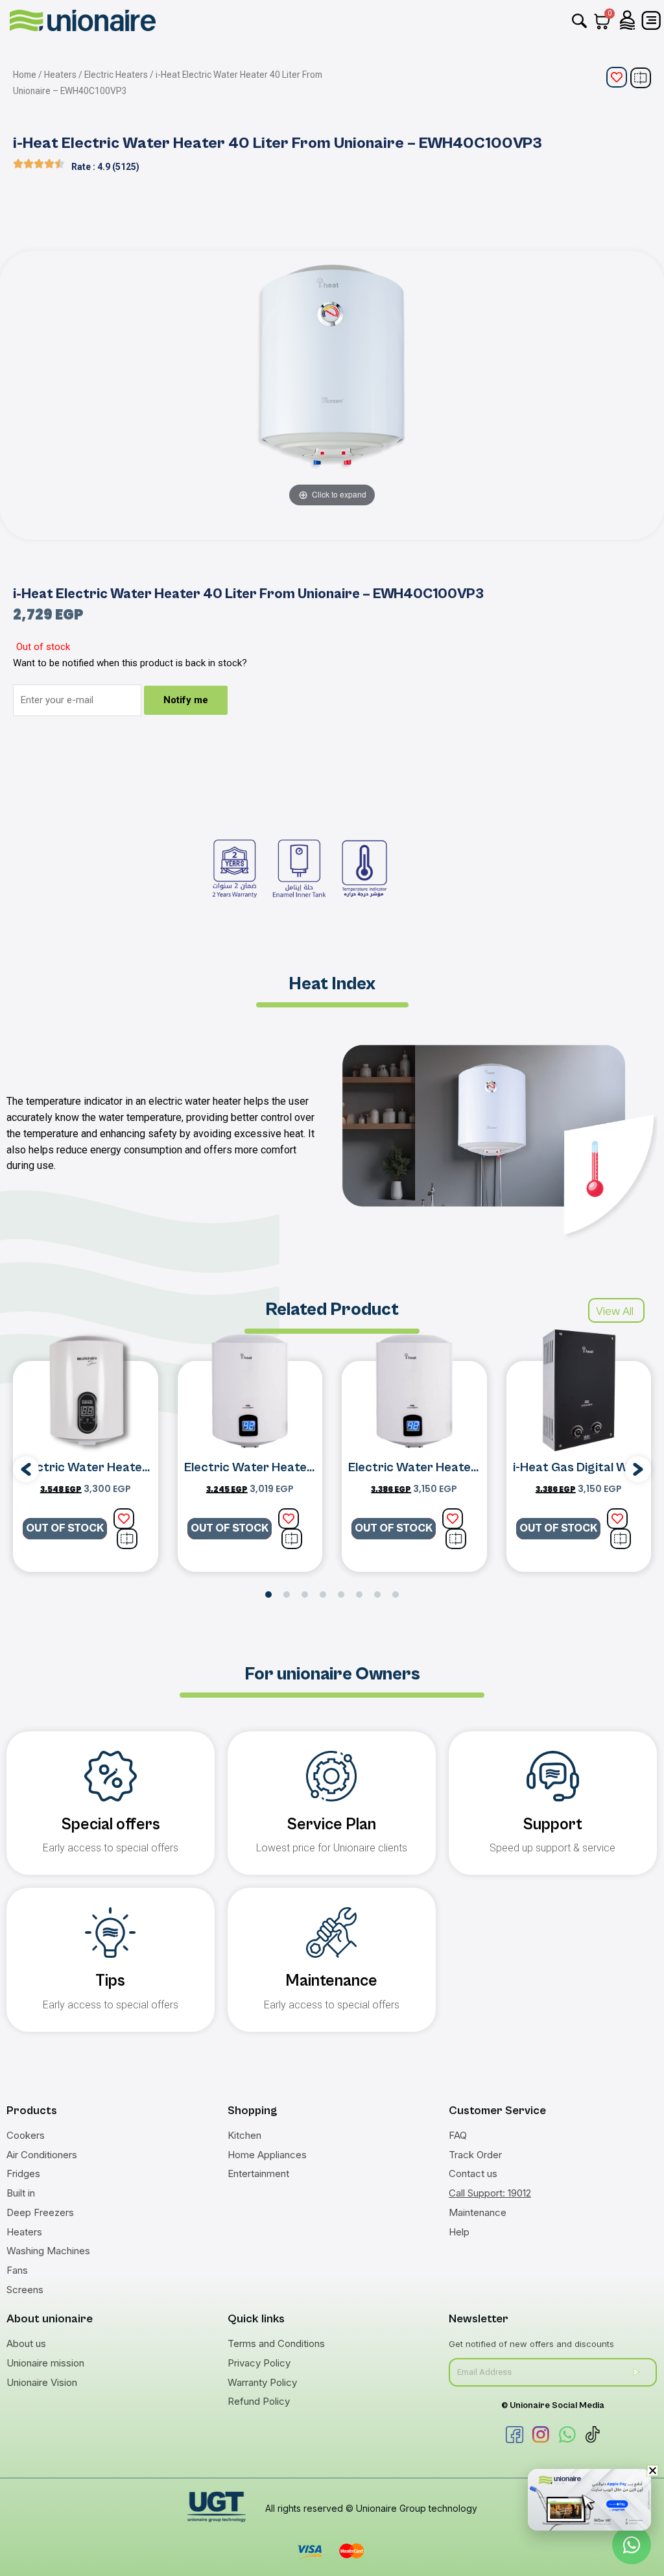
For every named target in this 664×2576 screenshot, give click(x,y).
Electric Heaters (116, 75)
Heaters (60, 75)
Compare (641, 78)
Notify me (186, 700)
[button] (26, 1469)
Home (25, 75)
